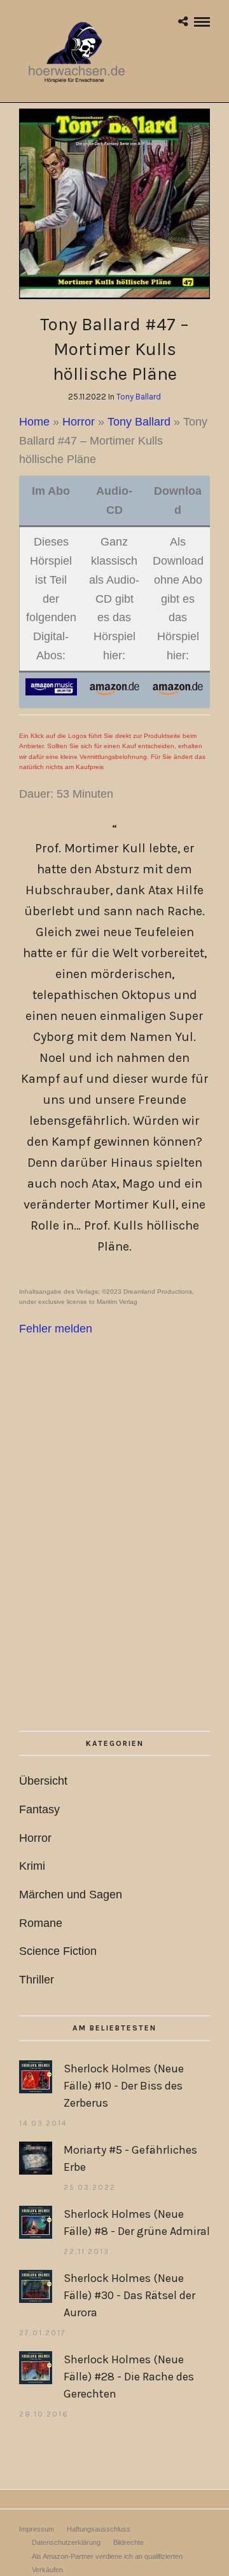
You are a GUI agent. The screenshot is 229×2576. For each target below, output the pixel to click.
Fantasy (39, 1809)
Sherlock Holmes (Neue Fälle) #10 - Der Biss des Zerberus (124, 2086)
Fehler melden (56, 1329)
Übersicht (43, 1781)
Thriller (37, 1980)
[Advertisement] (114, 1570)
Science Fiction (58, 1951)
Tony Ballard (139, 397)
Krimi (32, 1866)
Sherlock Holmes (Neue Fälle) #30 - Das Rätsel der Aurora (129, 2295)
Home (34, 422)
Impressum (37, 2529)
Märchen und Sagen (71, 1895)
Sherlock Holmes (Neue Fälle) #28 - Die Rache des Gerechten (129, 2377)
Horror (79, 422)
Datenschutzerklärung (66, 2542)
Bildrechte (128, 2542)
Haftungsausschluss (99, 2529)
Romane (41, 1923)
